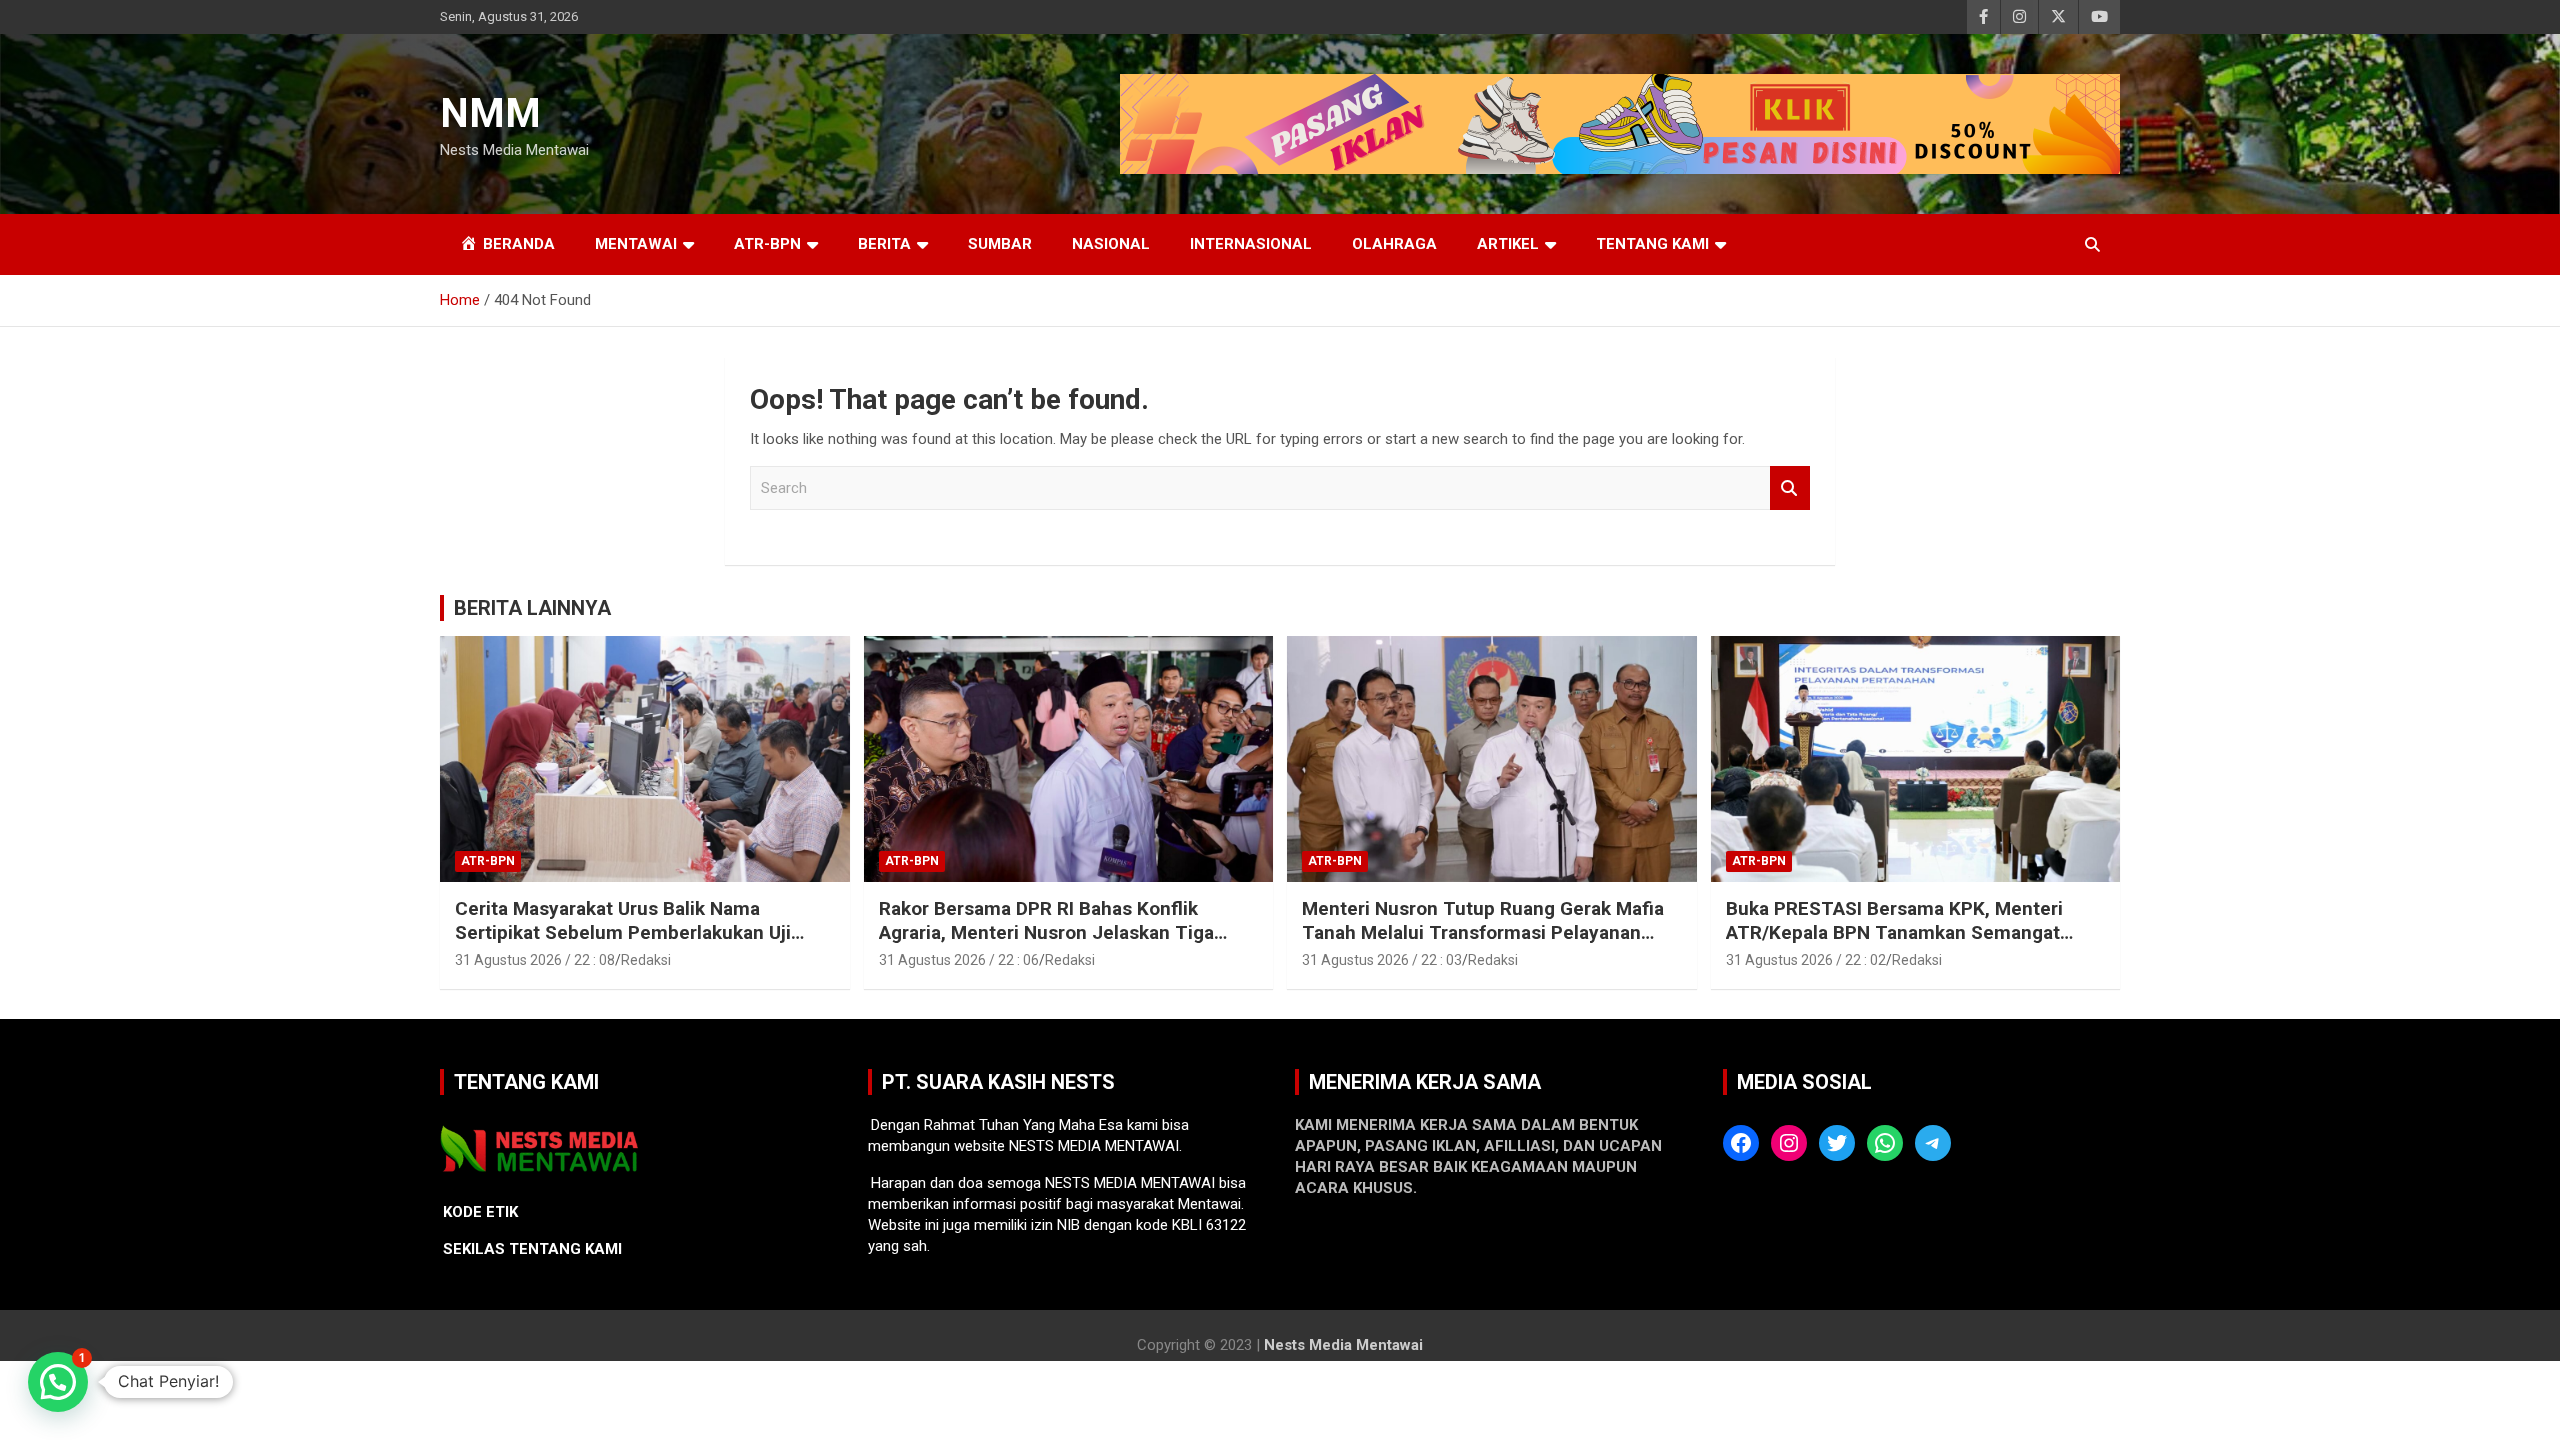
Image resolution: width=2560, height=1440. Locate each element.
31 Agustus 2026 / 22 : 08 (535, 960)
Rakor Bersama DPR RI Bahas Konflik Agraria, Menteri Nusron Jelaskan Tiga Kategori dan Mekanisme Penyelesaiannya (1064, 933)
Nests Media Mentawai (1343, 1345)
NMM (490, 113)
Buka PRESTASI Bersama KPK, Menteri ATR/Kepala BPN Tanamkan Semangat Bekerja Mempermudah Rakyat (1894, 933)
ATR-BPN (767, 244)
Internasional (1251, 244)
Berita (884, 244)
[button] (58, 1382)
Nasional (1111, 244)
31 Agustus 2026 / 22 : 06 (959, 960)
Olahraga (1394, 244)
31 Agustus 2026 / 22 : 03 (1382, 960)
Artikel (1508, 244)
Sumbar (1000, 244)
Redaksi (646, 960)
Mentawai (636, 244)
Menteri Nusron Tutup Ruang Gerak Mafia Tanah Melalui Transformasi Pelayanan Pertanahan (1483, 933)
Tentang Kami (1652, 244)
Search (1790, 488)
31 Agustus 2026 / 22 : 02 (1806, 960)
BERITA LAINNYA (532, 608)
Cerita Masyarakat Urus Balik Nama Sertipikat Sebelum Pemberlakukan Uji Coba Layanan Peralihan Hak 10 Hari (623, 933)
